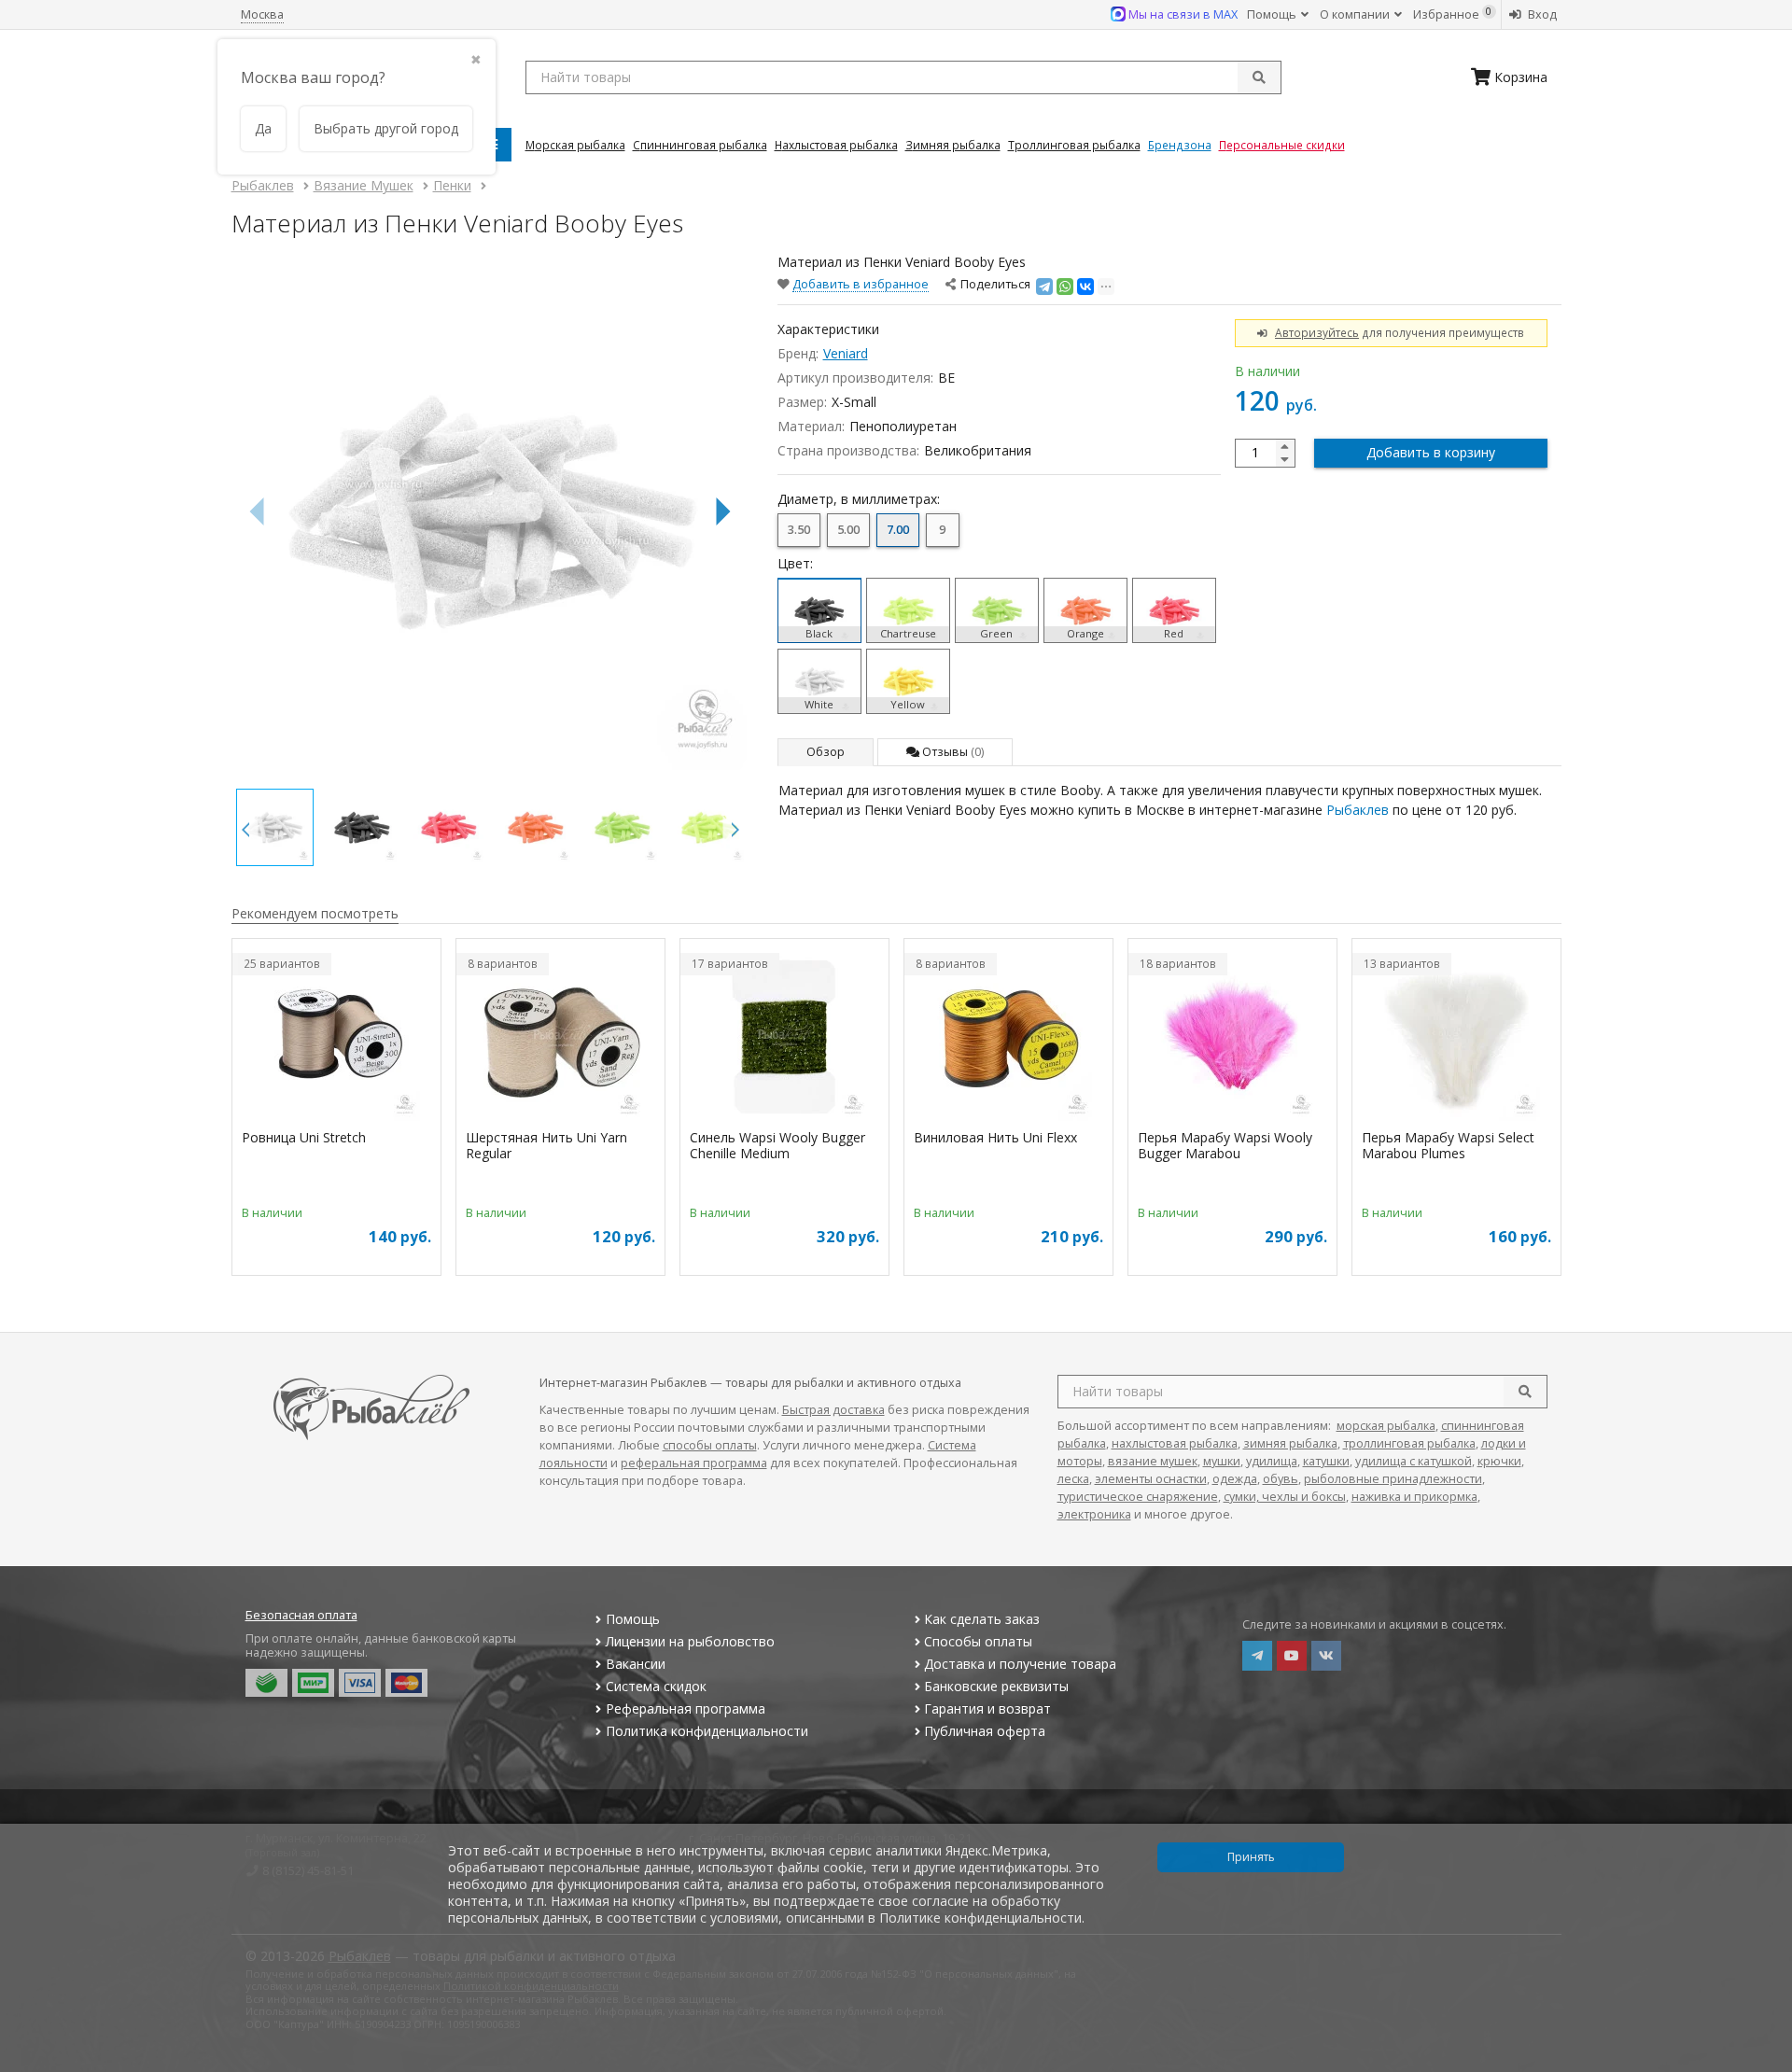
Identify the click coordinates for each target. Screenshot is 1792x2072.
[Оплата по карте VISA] (360, 1683)
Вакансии (636, 1664)
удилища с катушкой (1414, 1461)
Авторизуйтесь (1317, 332)
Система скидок (656, 1686)
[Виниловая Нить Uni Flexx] (1008, 1037)
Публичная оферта (985, 1731)
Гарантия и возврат (987, 1708)
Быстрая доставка (833, 1410)
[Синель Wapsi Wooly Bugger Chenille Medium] (784, 1037)
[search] (1525, 1392)
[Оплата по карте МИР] (313, 1683)
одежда (1235, 1479)
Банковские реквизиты (996, 1686)
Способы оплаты (978, 1641)
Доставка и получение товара (1020, 1664)
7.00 (898, 530)
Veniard (846, 353)
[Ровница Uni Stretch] (336, 1037)
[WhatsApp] (1065, 287)
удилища (1272, 1461)
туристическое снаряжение (1138, 1497)
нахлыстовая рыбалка (1175, 1443)
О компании (1356, 14)
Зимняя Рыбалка (953, 145)
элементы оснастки (1151, 1479)
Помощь (1273, 14)
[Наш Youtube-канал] (1292, 1656)
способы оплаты (710, 1445)
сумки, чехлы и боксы (1285, 1497)
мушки (1222, 1461)
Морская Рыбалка (575, 145)
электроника (1094, 1514)
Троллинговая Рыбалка (1074, 145)
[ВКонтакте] (1085, 287)
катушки (1326, 1461)
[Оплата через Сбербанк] (266, 1683)
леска (1073, 1479)
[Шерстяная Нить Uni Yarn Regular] (560, 1037)
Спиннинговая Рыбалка (700, 145)
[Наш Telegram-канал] (1257, 1656)
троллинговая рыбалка (1409, 1443)
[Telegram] (1044, 287)
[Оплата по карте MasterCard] (406, 1683)
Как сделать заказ (982, 1619)
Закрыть (1765, 2065)
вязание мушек (1153, 1461)
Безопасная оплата (301, 1615)
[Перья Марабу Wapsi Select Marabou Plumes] (1456, 1037)
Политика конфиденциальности (707, 1731)
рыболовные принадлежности (1393, 1479)
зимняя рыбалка (1290, 1443)
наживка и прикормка (1414, 1497)
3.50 (799, 530)
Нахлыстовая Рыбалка (836, 145)
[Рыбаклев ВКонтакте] (1326, 1656)
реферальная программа (694, 1463)
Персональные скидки (1282, 145)
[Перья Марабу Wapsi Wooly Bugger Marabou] (1232, 1037)
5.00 (848, 530)
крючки (1499, 1461)
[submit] (1259, 77)
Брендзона (1180, 145)
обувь (1281, 1479)
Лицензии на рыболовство (690, 1641)
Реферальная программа (686, 1708)
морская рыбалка (1386, 1426)
